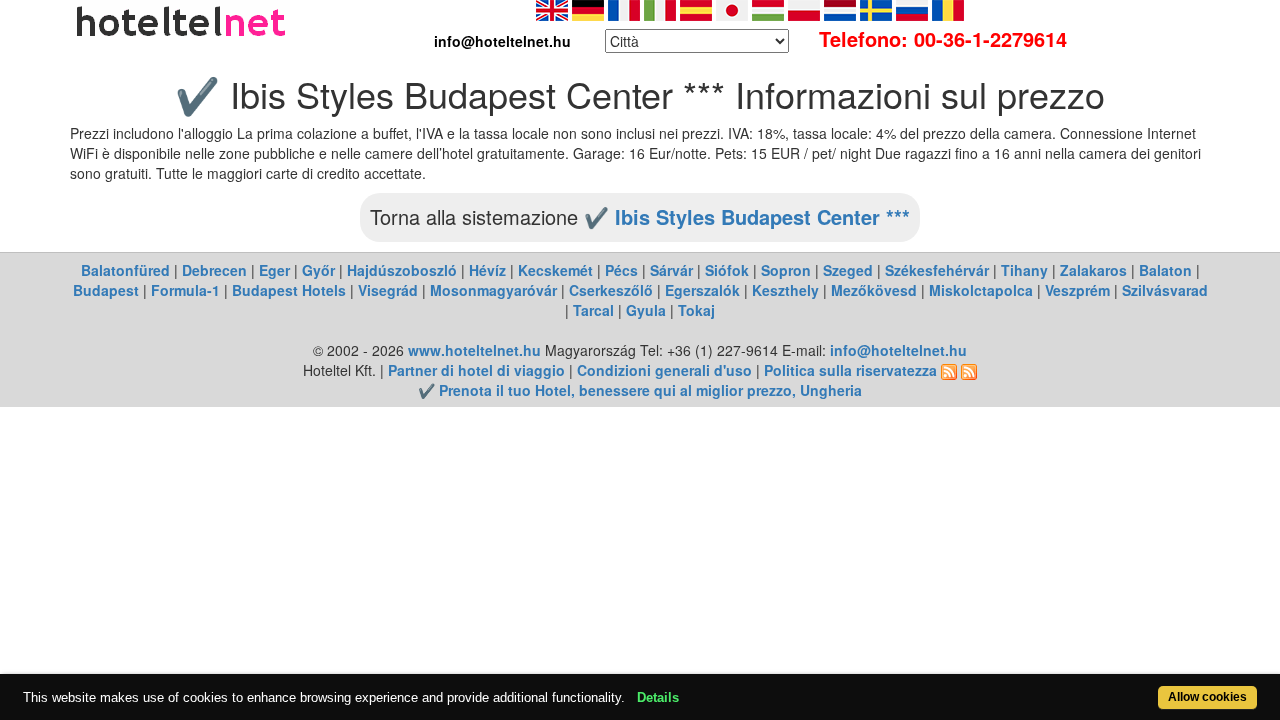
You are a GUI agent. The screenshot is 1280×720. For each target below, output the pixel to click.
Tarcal (593, 310)
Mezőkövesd (874, 290)
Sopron (786, 270)
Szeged (848, 270)
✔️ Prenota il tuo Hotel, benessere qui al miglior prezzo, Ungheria (640, 390)
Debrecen (214, 270)
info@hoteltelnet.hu (898, 350)
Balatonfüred (125, 270)
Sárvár (671, 270)
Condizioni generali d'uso (664, 370)
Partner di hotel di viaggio (476, 370)
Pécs (621, 270)
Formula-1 (185, 290)
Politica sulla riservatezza (850, 370)
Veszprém (1077, 290)
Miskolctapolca (981, 290)
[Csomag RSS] (969, 370)
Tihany (1024, 270)
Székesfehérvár (937, 270)
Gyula (646, 310)
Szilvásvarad (1165, 290)
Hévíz (487, 270)
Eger (274, 270)
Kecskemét (555, 270)
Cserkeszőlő (611, 290)
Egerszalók (702, 290)
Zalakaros (1093, 270)
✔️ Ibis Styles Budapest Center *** (747, 216)
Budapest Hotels (289, 290)
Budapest (106, 290)
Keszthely (785, 290)
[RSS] (949, 370)
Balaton (1165, 270)
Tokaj (696, 310)
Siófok (727, 270)
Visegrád (388, 290)
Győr (318, 270)
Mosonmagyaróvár (493, 290)
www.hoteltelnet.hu (474, 350)
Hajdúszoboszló (402, 270)
